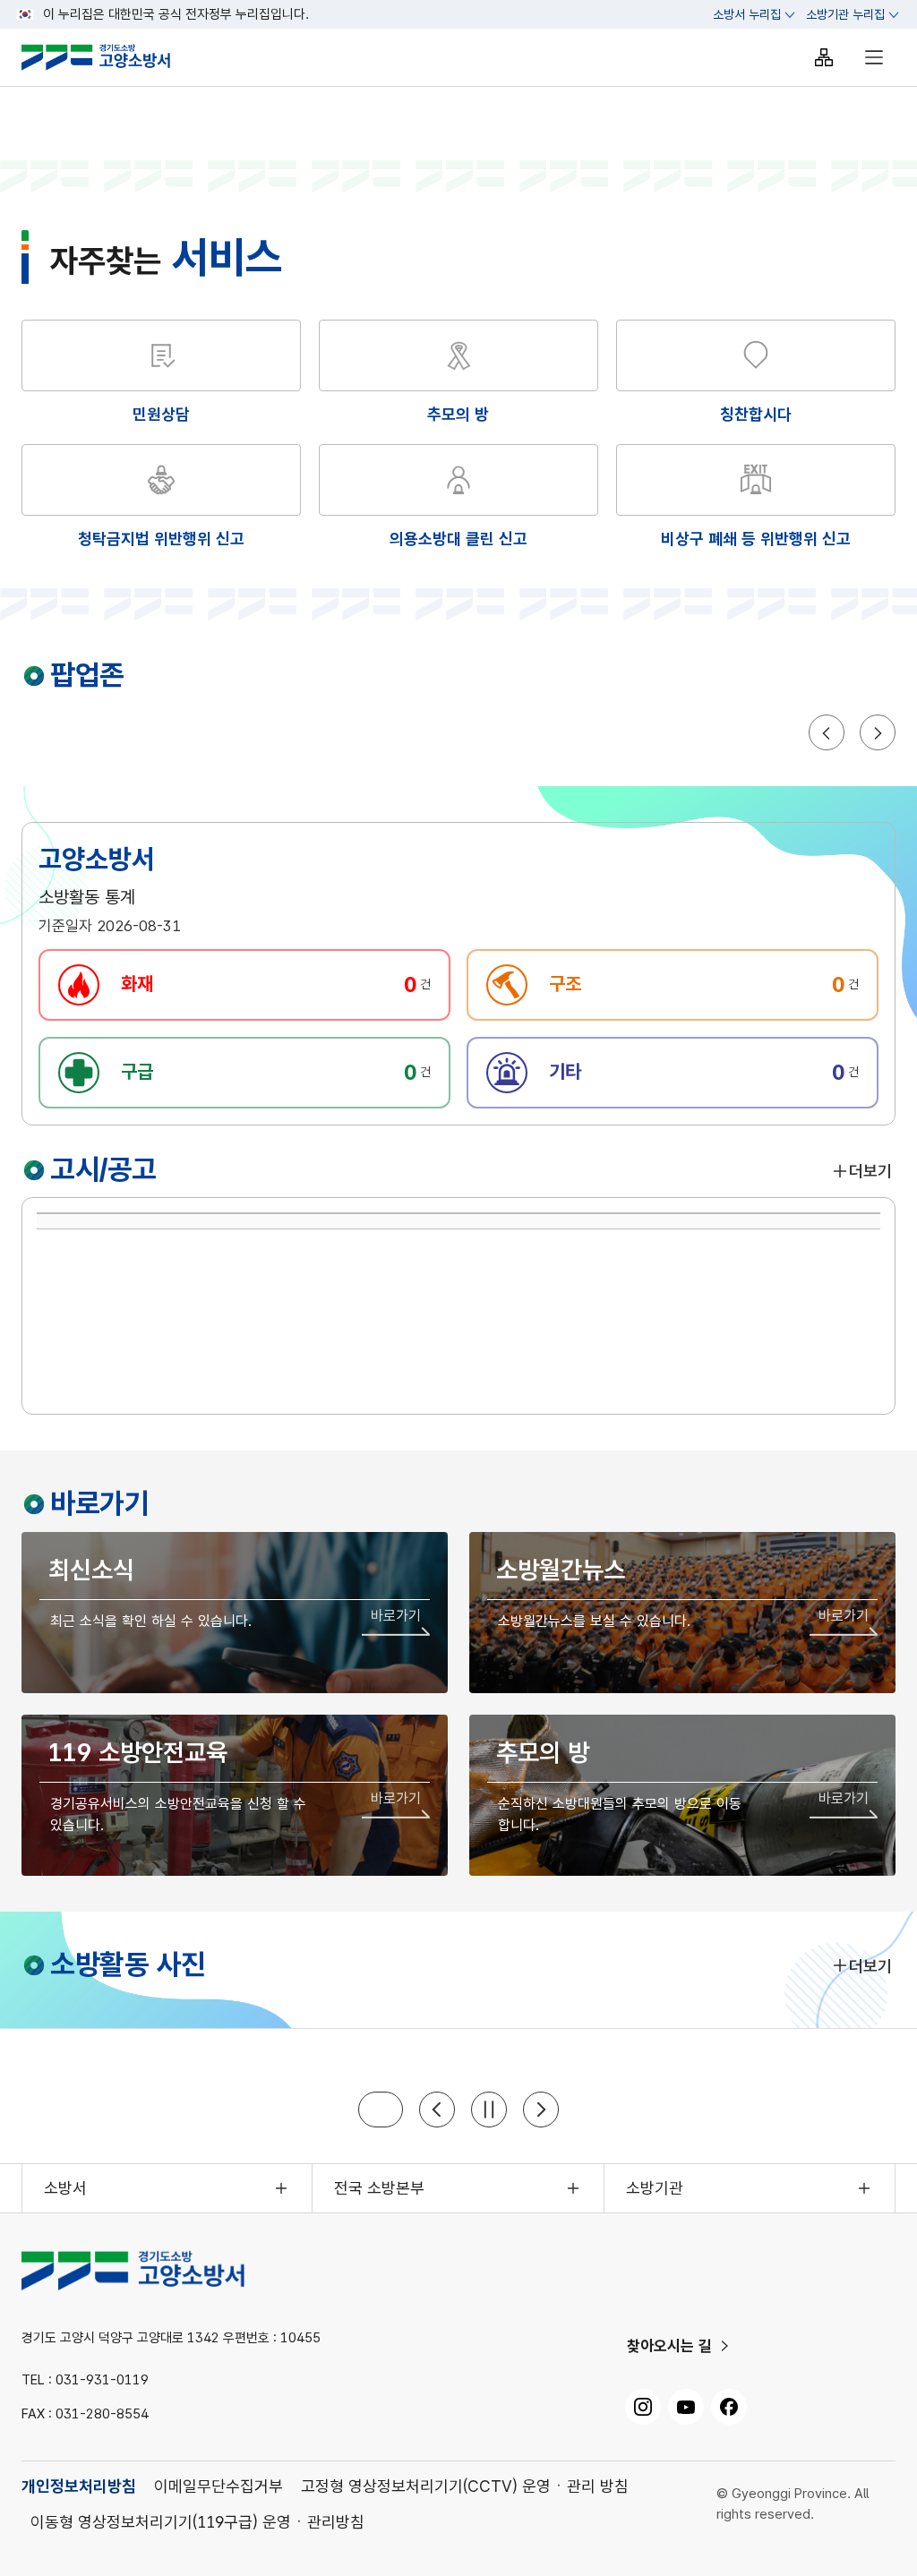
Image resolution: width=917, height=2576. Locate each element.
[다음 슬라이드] (541, 2110)
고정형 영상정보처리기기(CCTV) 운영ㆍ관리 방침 (465, 2486)
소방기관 (655, 2188)
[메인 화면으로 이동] (110, 57)
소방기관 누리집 (845, 14)
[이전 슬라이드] (437, 2110)
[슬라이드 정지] (489, 2110)
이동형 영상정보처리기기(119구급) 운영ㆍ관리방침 (197, 2522)
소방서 (65, 2188)
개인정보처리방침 (79, 2486)
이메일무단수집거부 (219, 2486)
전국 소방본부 (379, 2188)
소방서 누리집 (747, 14)
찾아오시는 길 (669, 2346)
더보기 (870, 1171)
